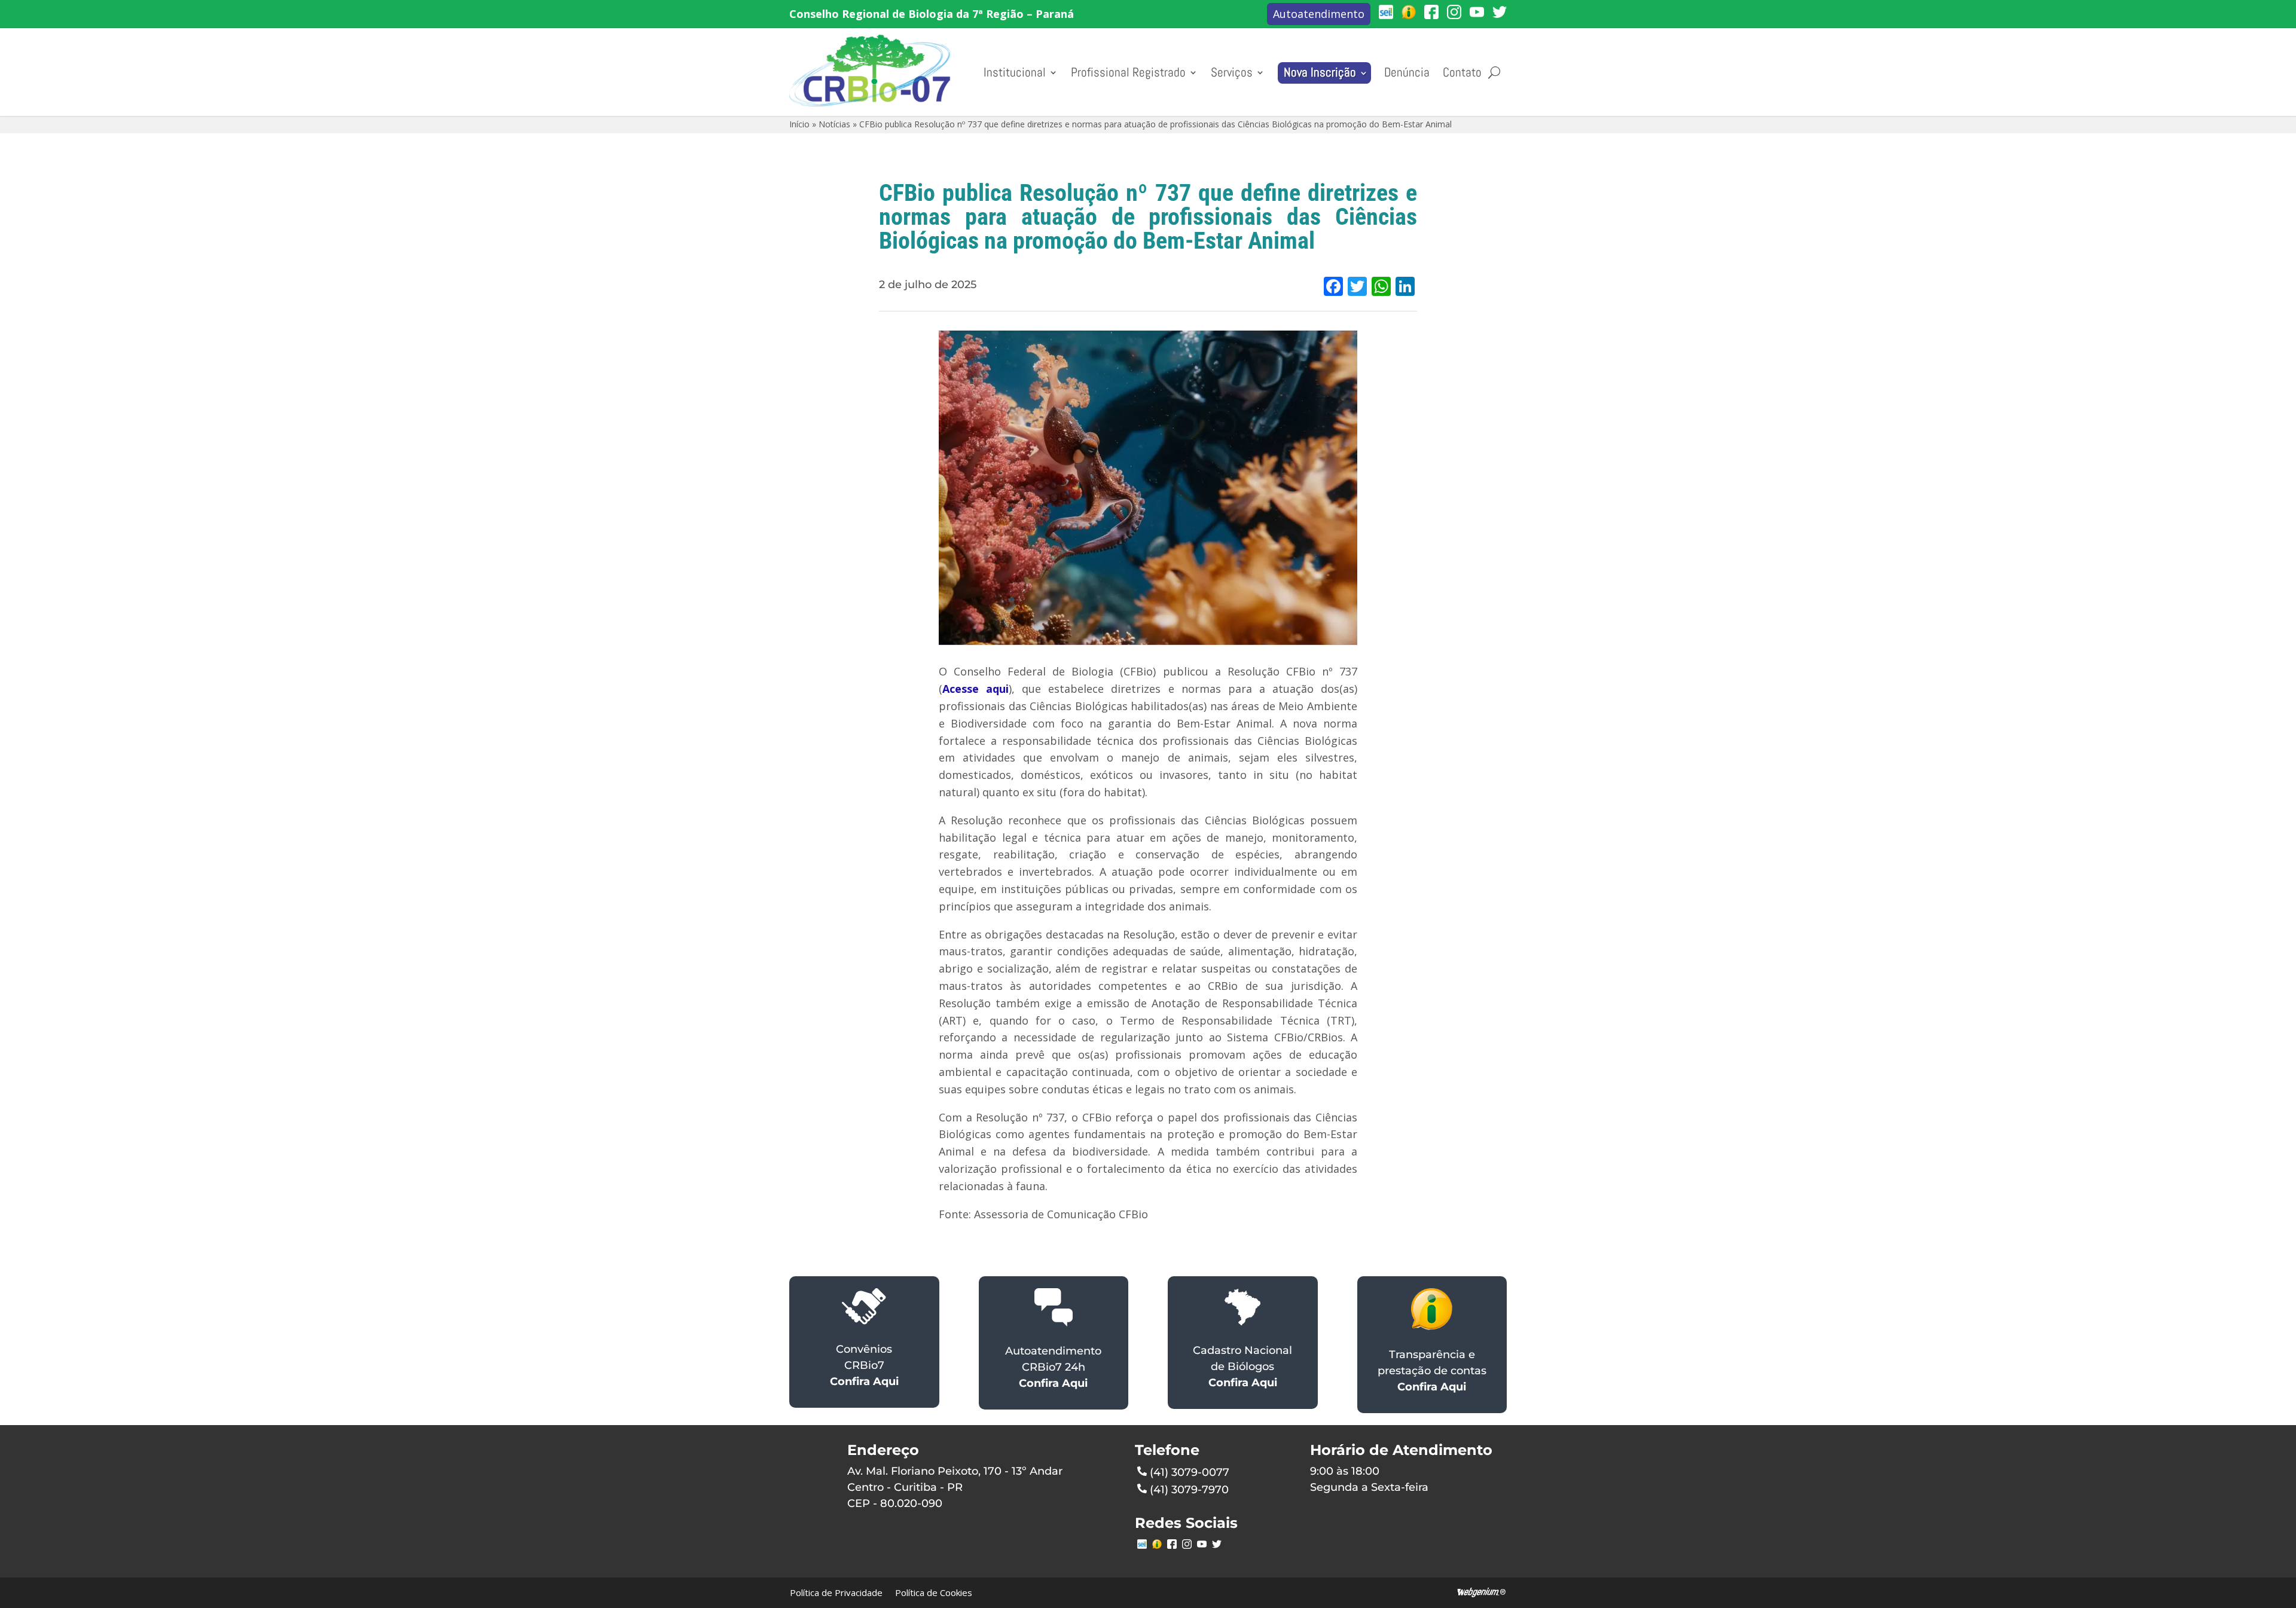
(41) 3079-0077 (1190, 1472)
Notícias (834, 124)
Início (799, 124)
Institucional (1015, 72)
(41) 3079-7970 (1189, 1490)
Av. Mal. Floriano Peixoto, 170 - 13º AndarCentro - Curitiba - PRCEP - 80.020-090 (955, 1487)
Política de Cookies (934, 1592)
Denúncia (1407, 72)
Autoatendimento (1319, 14)
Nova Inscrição (1320, 72)
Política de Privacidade (836, 1592)
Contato (1462, 72)
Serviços (1232, 72)
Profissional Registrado (1128, 72)
